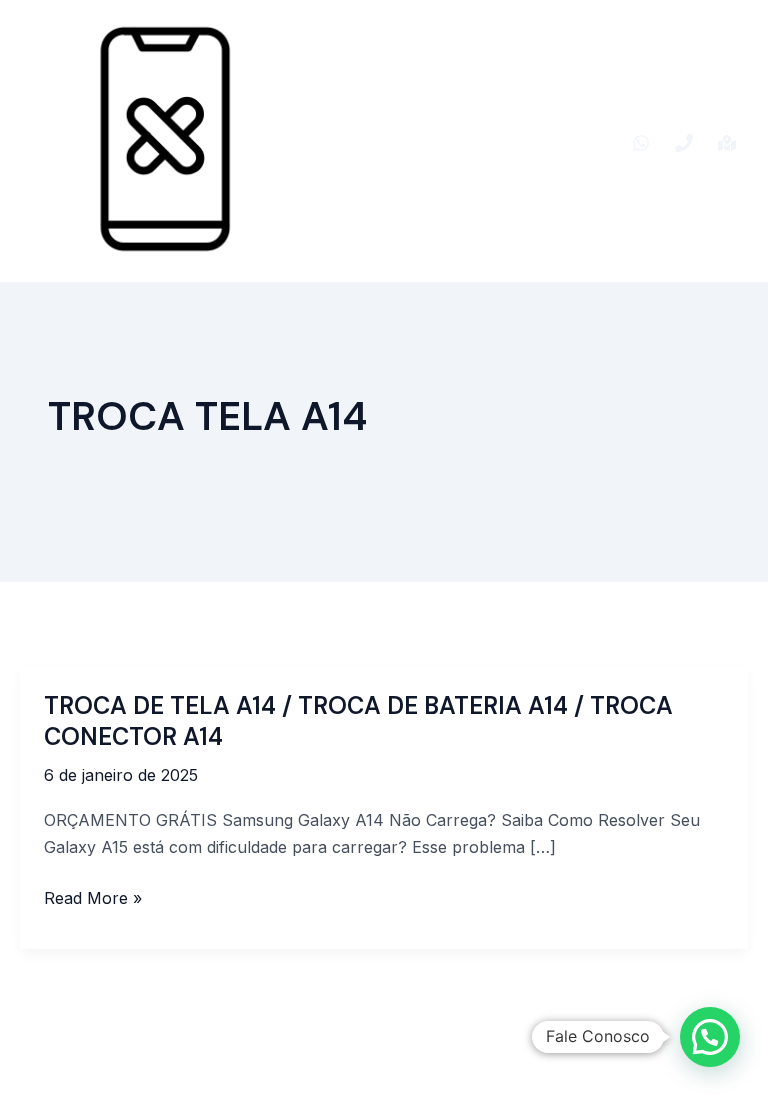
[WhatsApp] (641, 143)
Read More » (93, 898)
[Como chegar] (727, 143)
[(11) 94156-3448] (684, 143)
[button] (710, 1037)
